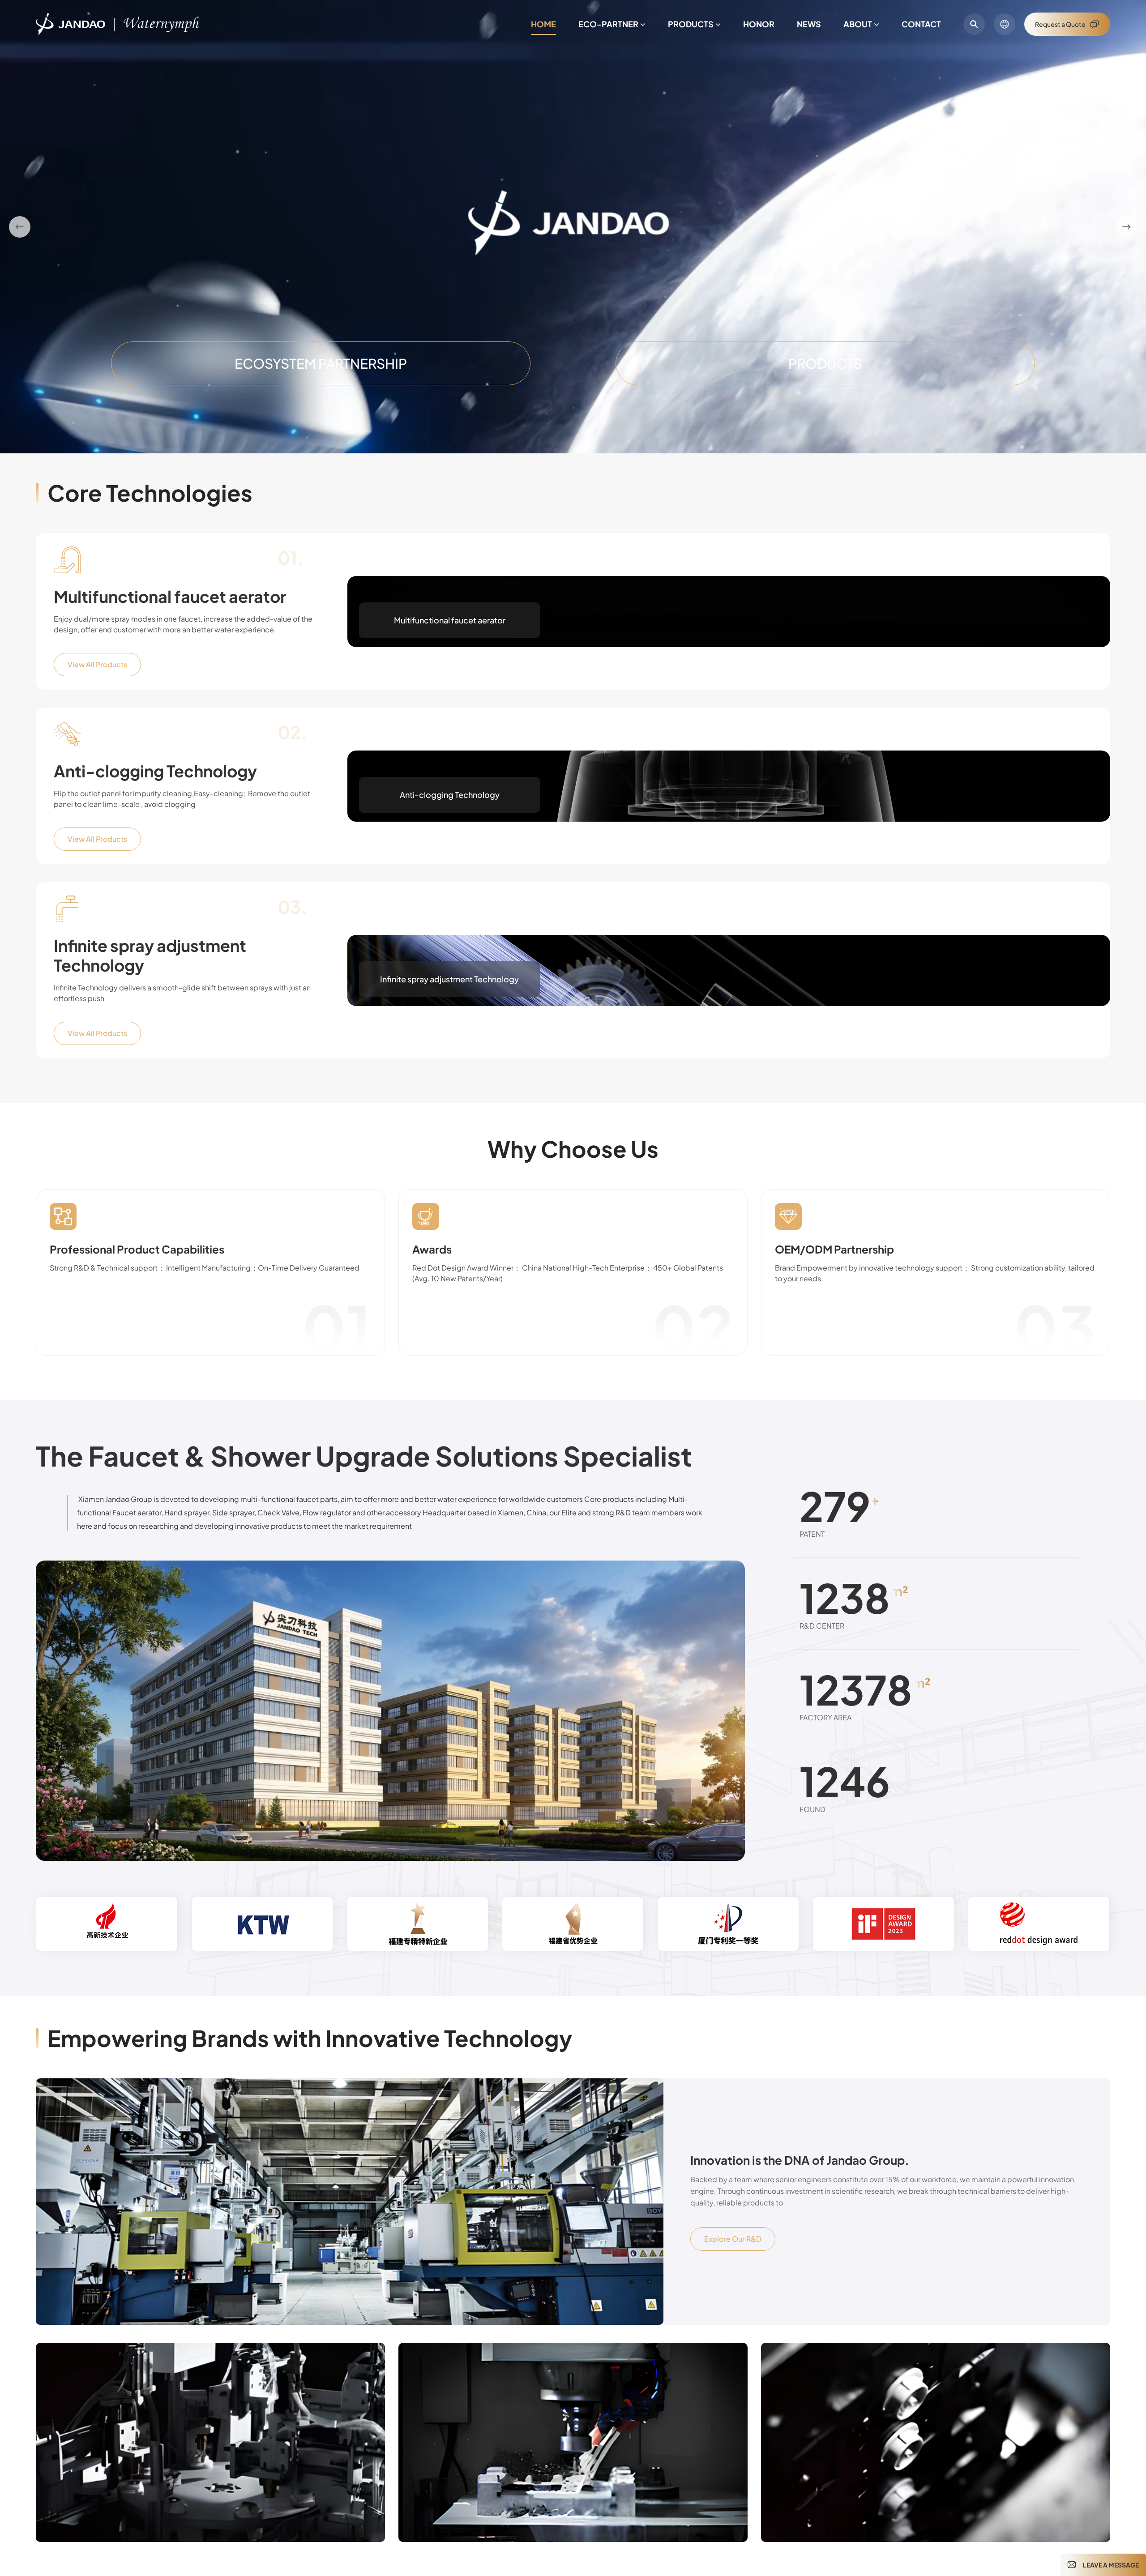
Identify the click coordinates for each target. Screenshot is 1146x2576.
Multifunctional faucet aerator (170, 597)
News (809, 24)
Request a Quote (1060, 24)
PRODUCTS (825, 363)
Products (691, 24)
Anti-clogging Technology (155, 771)
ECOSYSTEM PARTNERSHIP (321, 363)
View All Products (97, 664)
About (858, 24)
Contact (921, 24)
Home (543, 24)
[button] (20, 227)
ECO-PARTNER (608, 24)
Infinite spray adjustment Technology (150, 955)
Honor (759, 24)
